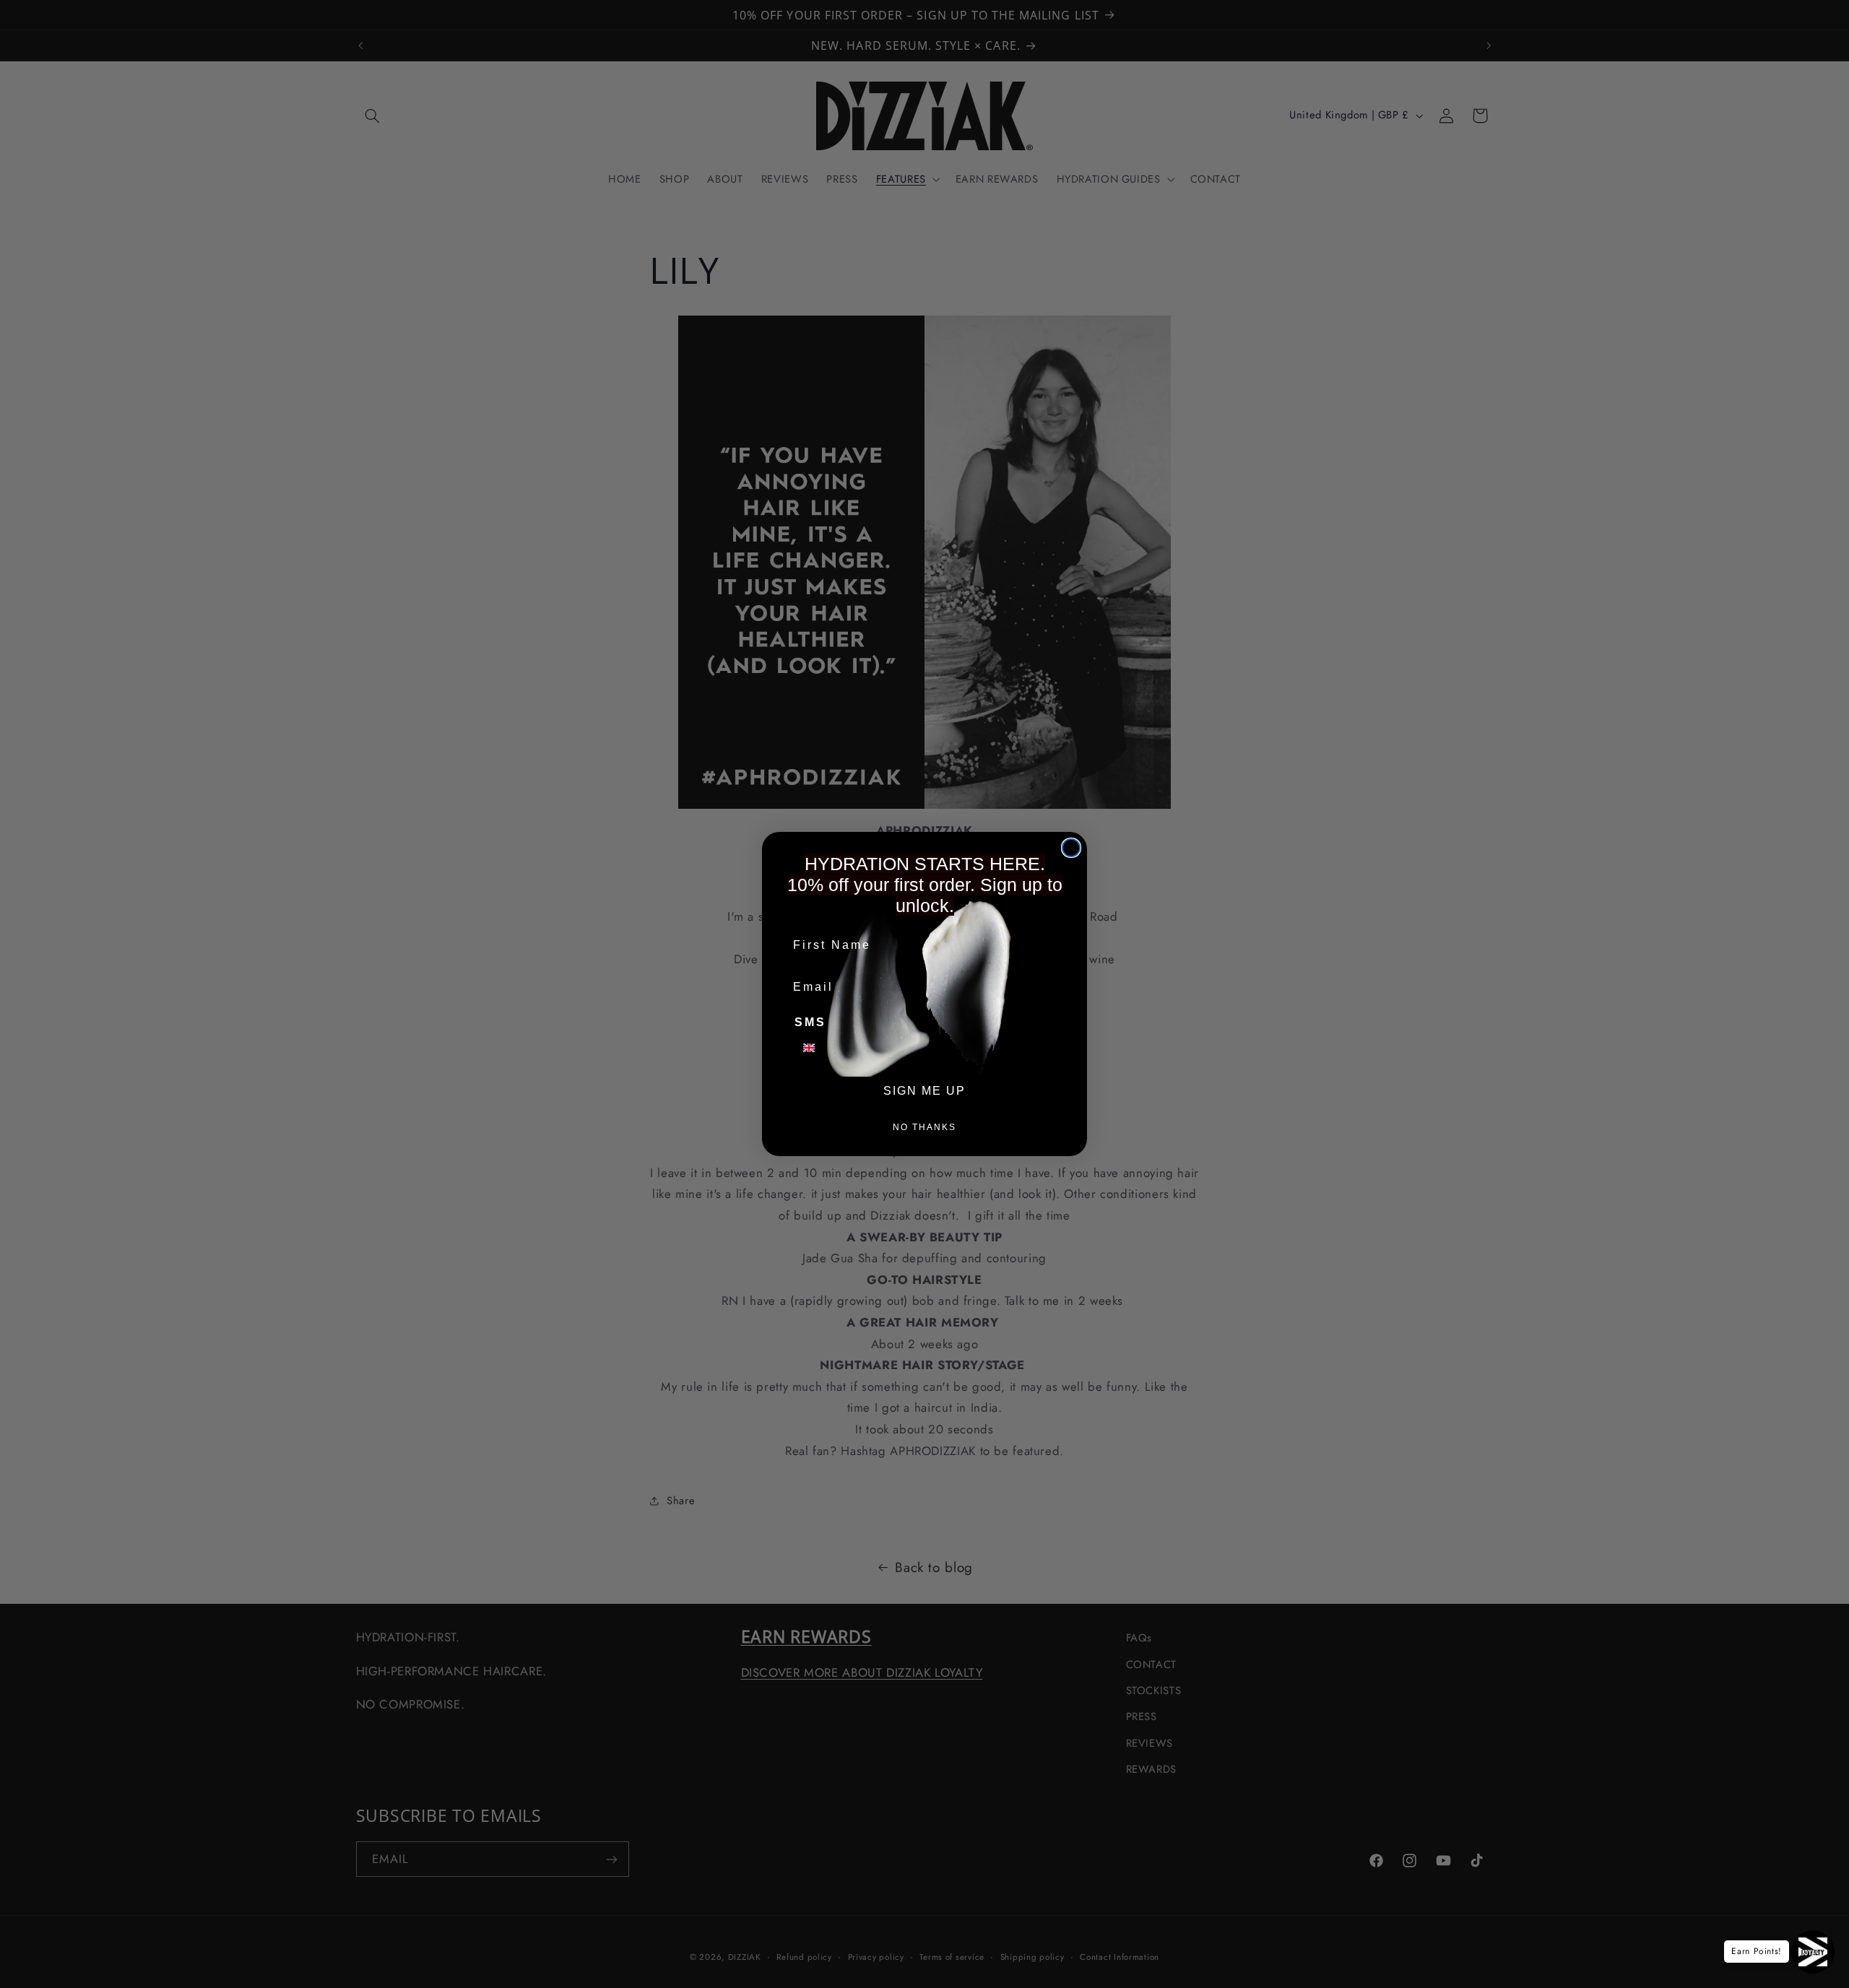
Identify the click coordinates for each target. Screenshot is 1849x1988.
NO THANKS (924, 1127)
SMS (810, 1022)
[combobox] (818, 1048)
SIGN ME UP (924, 1091)
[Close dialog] (1071, 848)
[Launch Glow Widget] (1813, 1952)
